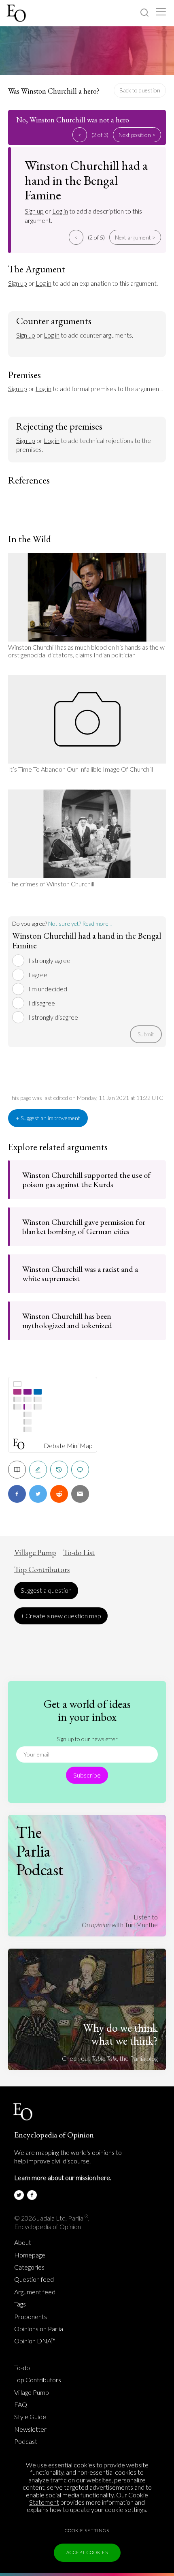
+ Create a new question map (61, 1616)
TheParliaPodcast (40, 1851)
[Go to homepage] (17, 13)
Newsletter (30, 2429)
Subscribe (87, 1775)
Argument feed (35, 2292)
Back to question (140, 90)
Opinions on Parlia (39, 2329)
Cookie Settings (87, 2530)
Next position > (137, 135)
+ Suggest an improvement (48, 1118)
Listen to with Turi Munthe (120, 1920)
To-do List (79, 1553)
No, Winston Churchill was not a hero (73, 120)
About (23, 2242)
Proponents (31, 2317)
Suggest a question (46, 1590)
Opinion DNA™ (35, 2341)
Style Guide (30, 2417)
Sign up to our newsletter (87, 1739)
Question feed (34, 2279)
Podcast (26, 2441)
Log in (60, 211)
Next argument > (135, 237)
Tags (20, 2304)
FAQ (21, 2405)
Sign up (34, 211)
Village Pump (35, 1553)
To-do (22, 2368)
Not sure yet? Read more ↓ (80, 923)
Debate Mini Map (68, 1446)
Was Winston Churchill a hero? (54, 91)
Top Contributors (42, 1570)
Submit (146, 1034)
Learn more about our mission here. (63, 2177)
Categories (29, 2267)
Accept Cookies (87, 2552)
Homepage (30, 2255)
